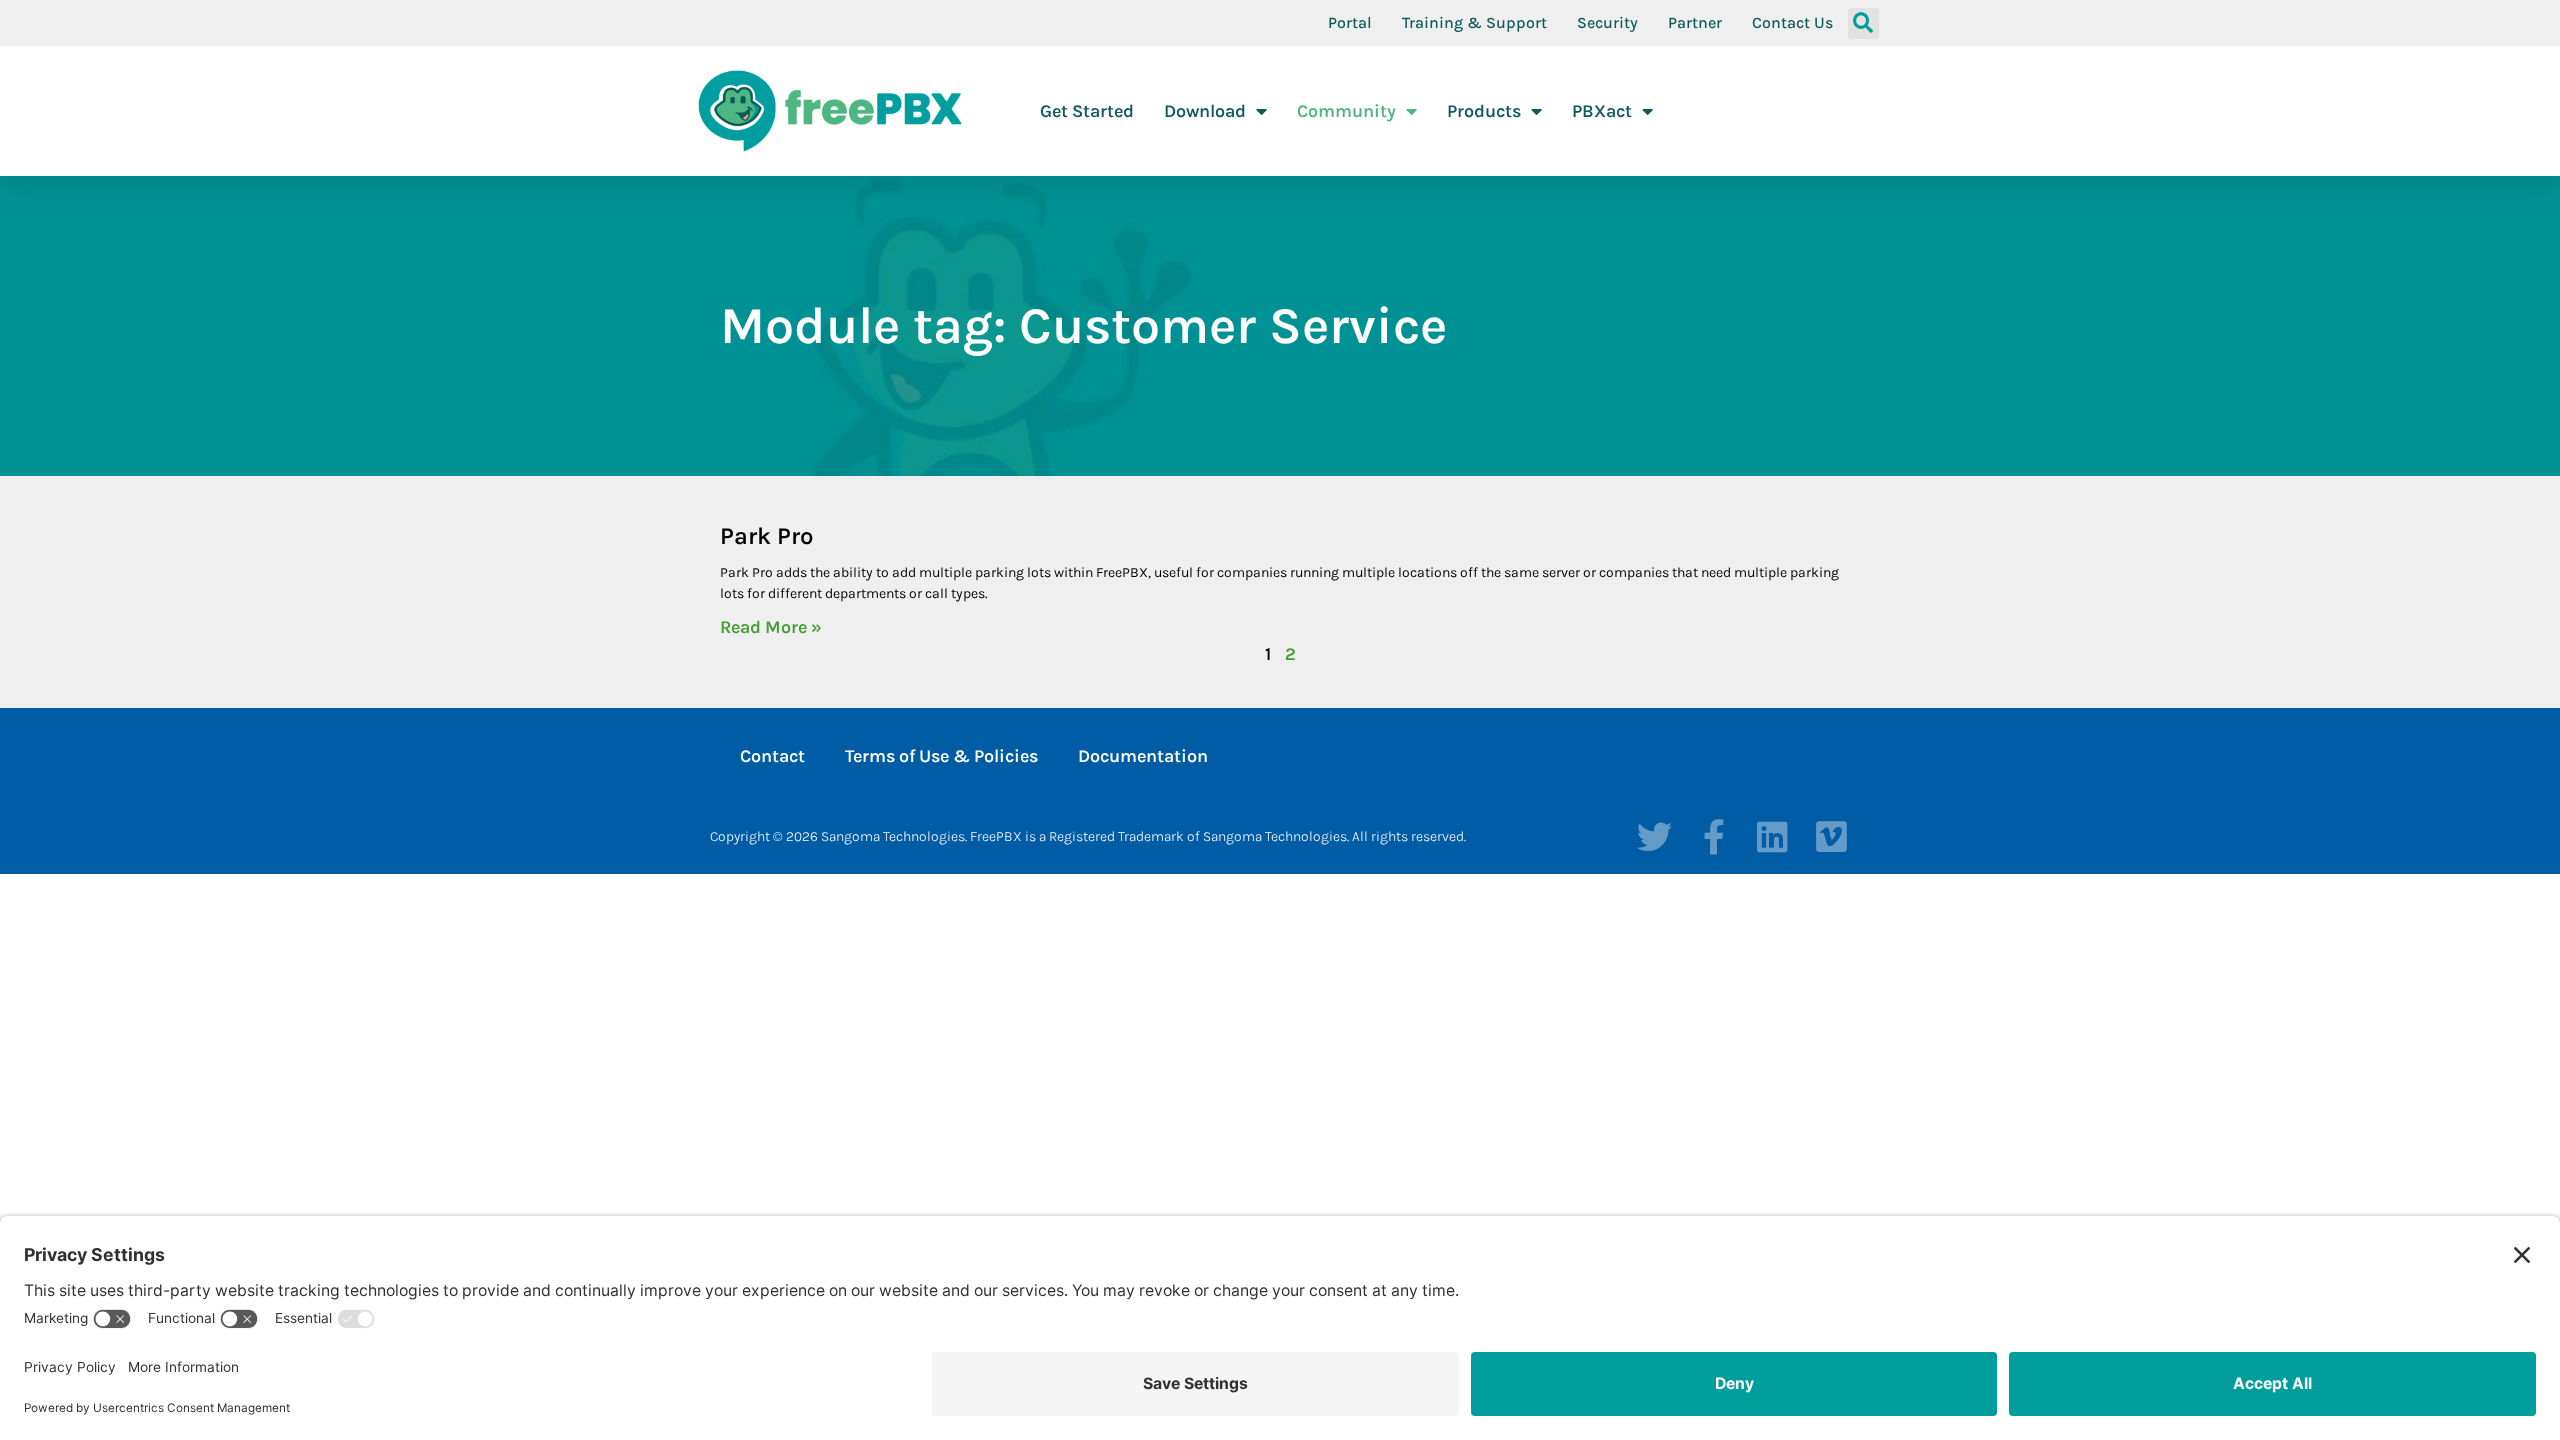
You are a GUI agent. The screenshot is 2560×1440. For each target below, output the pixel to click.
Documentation (1143, 756)
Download (1205, 111)
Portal (1350, 22)
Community (1346, 111)
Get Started (1087, 111)
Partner (1695, 22)
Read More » (771, 627)
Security (1607, 22)
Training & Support (1474, 22)
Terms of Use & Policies (941, 756)
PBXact (1602, 111)
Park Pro (766, 536)
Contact (772, 756)
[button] (1863, 23)
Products (1484, 111)
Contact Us (1792, 22)
